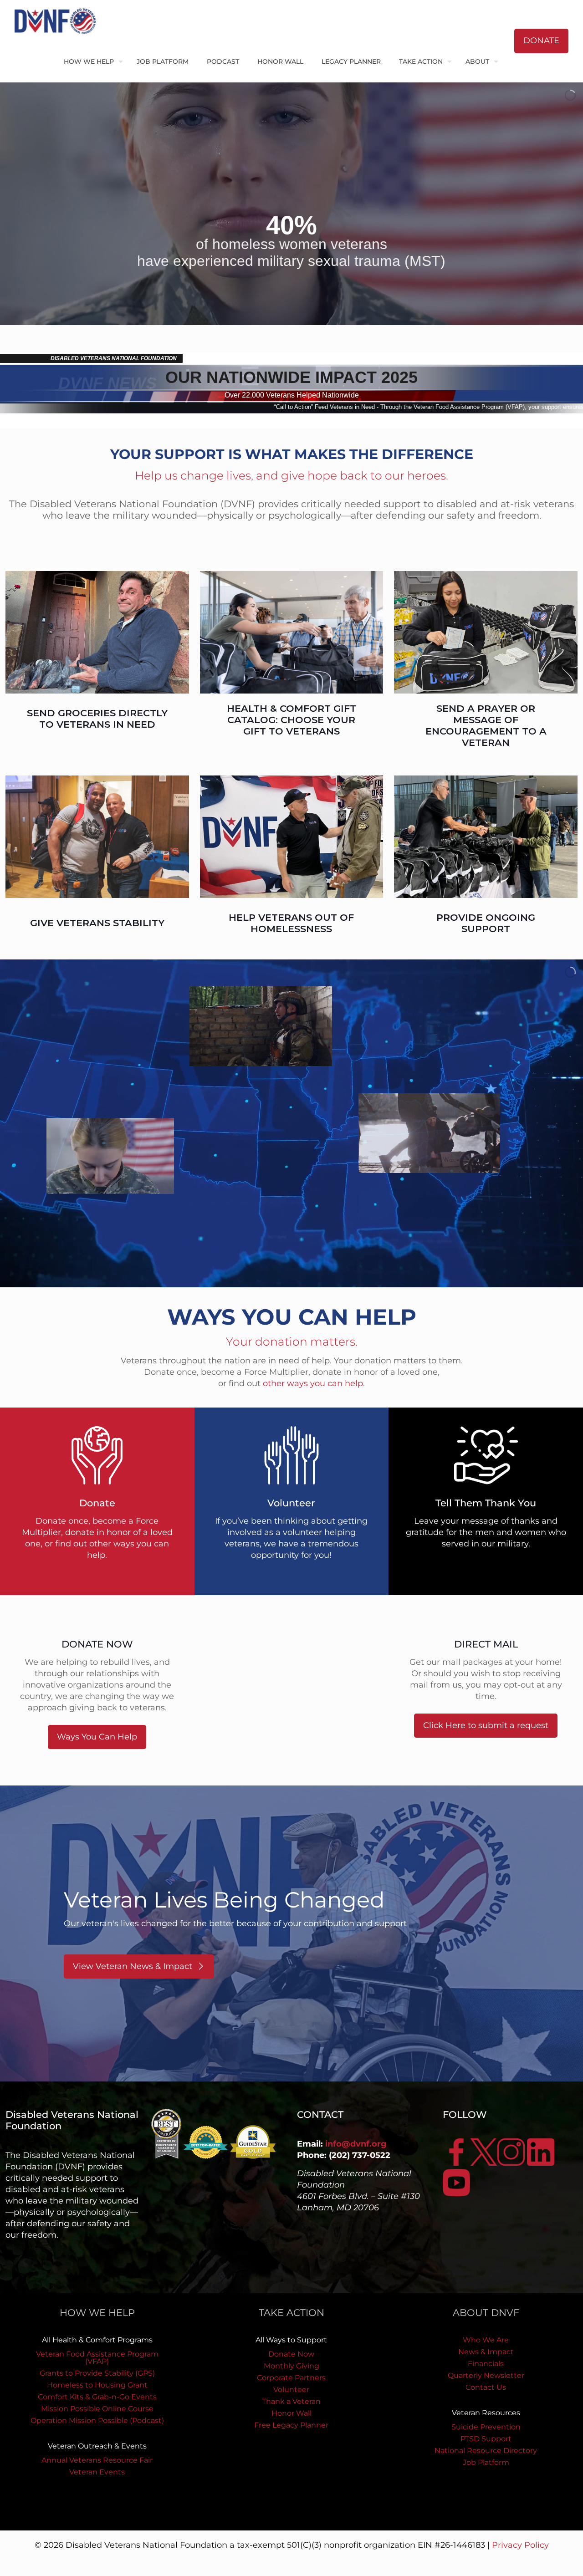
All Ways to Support (291, 2340)
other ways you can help (313, 1383)
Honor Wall (291, 2413)
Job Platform (486, 2462)
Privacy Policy (520, 2545)
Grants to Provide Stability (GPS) (97, 2373)
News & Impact (486, 2352)
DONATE (541, 41)
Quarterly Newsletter (486, 2375)
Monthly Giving (291, 2366)
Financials (486, 2364)
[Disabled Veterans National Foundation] (59, 20)
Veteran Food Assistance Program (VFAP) (97, 2358)
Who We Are (486, 2340)
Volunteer (291, 2390)
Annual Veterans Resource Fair (97, 2460)
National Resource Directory (486, 2451)
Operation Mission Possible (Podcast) (97, 2420)
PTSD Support (486, 2439)
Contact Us (486, 2387)
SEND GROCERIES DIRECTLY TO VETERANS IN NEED (97, 719)
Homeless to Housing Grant (97, 2385)
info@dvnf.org (356, 2144)
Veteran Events (97, 2472)
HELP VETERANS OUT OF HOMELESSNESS (291, 923)
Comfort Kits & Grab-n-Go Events (97, 2397)
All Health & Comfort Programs (97, 2340)
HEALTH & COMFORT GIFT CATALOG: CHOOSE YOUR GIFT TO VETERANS (291, 720)
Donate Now (291, 2354)
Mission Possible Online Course (97, 2409)
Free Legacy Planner (291, 2425)
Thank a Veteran (291, 2401)
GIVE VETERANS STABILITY (97, 923)
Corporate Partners (291, 2378)
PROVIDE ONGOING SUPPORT (486, 923)
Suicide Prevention (486, 2427)
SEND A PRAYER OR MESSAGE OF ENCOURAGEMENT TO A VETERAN (486, 725)
